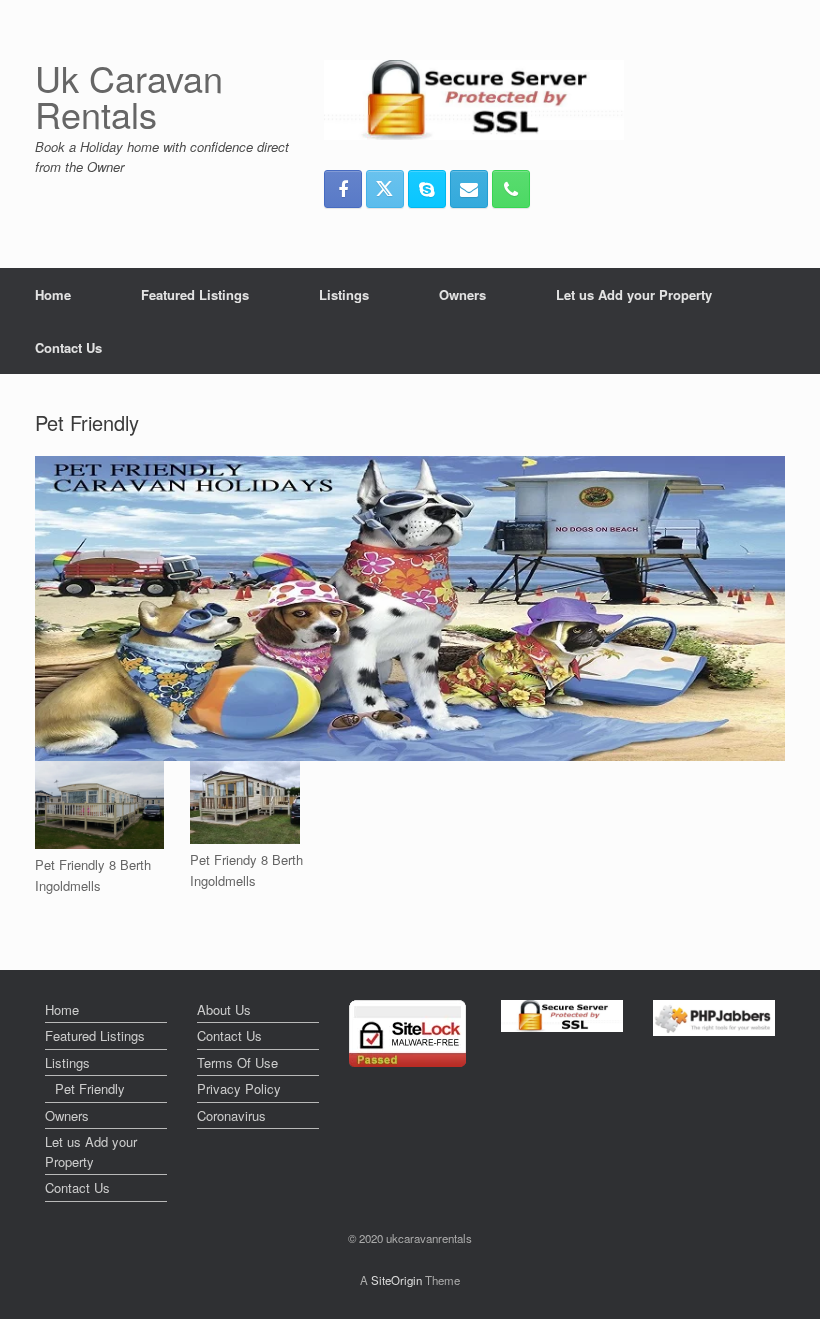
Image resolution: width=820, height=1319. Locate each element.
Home (53, 294)
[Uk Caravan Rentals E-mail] (469, 189)
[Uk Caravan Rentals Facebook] (343, 189)
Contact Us (68, 347)
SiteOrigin (396, 1280)
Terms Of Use (237, 1062)
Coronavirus (231, 1115)
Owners (462, 294)
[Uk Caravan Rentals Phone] (511, 189)
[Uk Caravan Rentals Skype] (427, 189)
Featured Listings (195, 294)
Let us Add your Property (634, 294)
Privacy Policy (239, 1088)
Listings (344, 294)
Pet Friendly (90, 1088)
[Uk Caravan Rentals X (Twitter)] (385, 189)
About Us (224, 1009)
